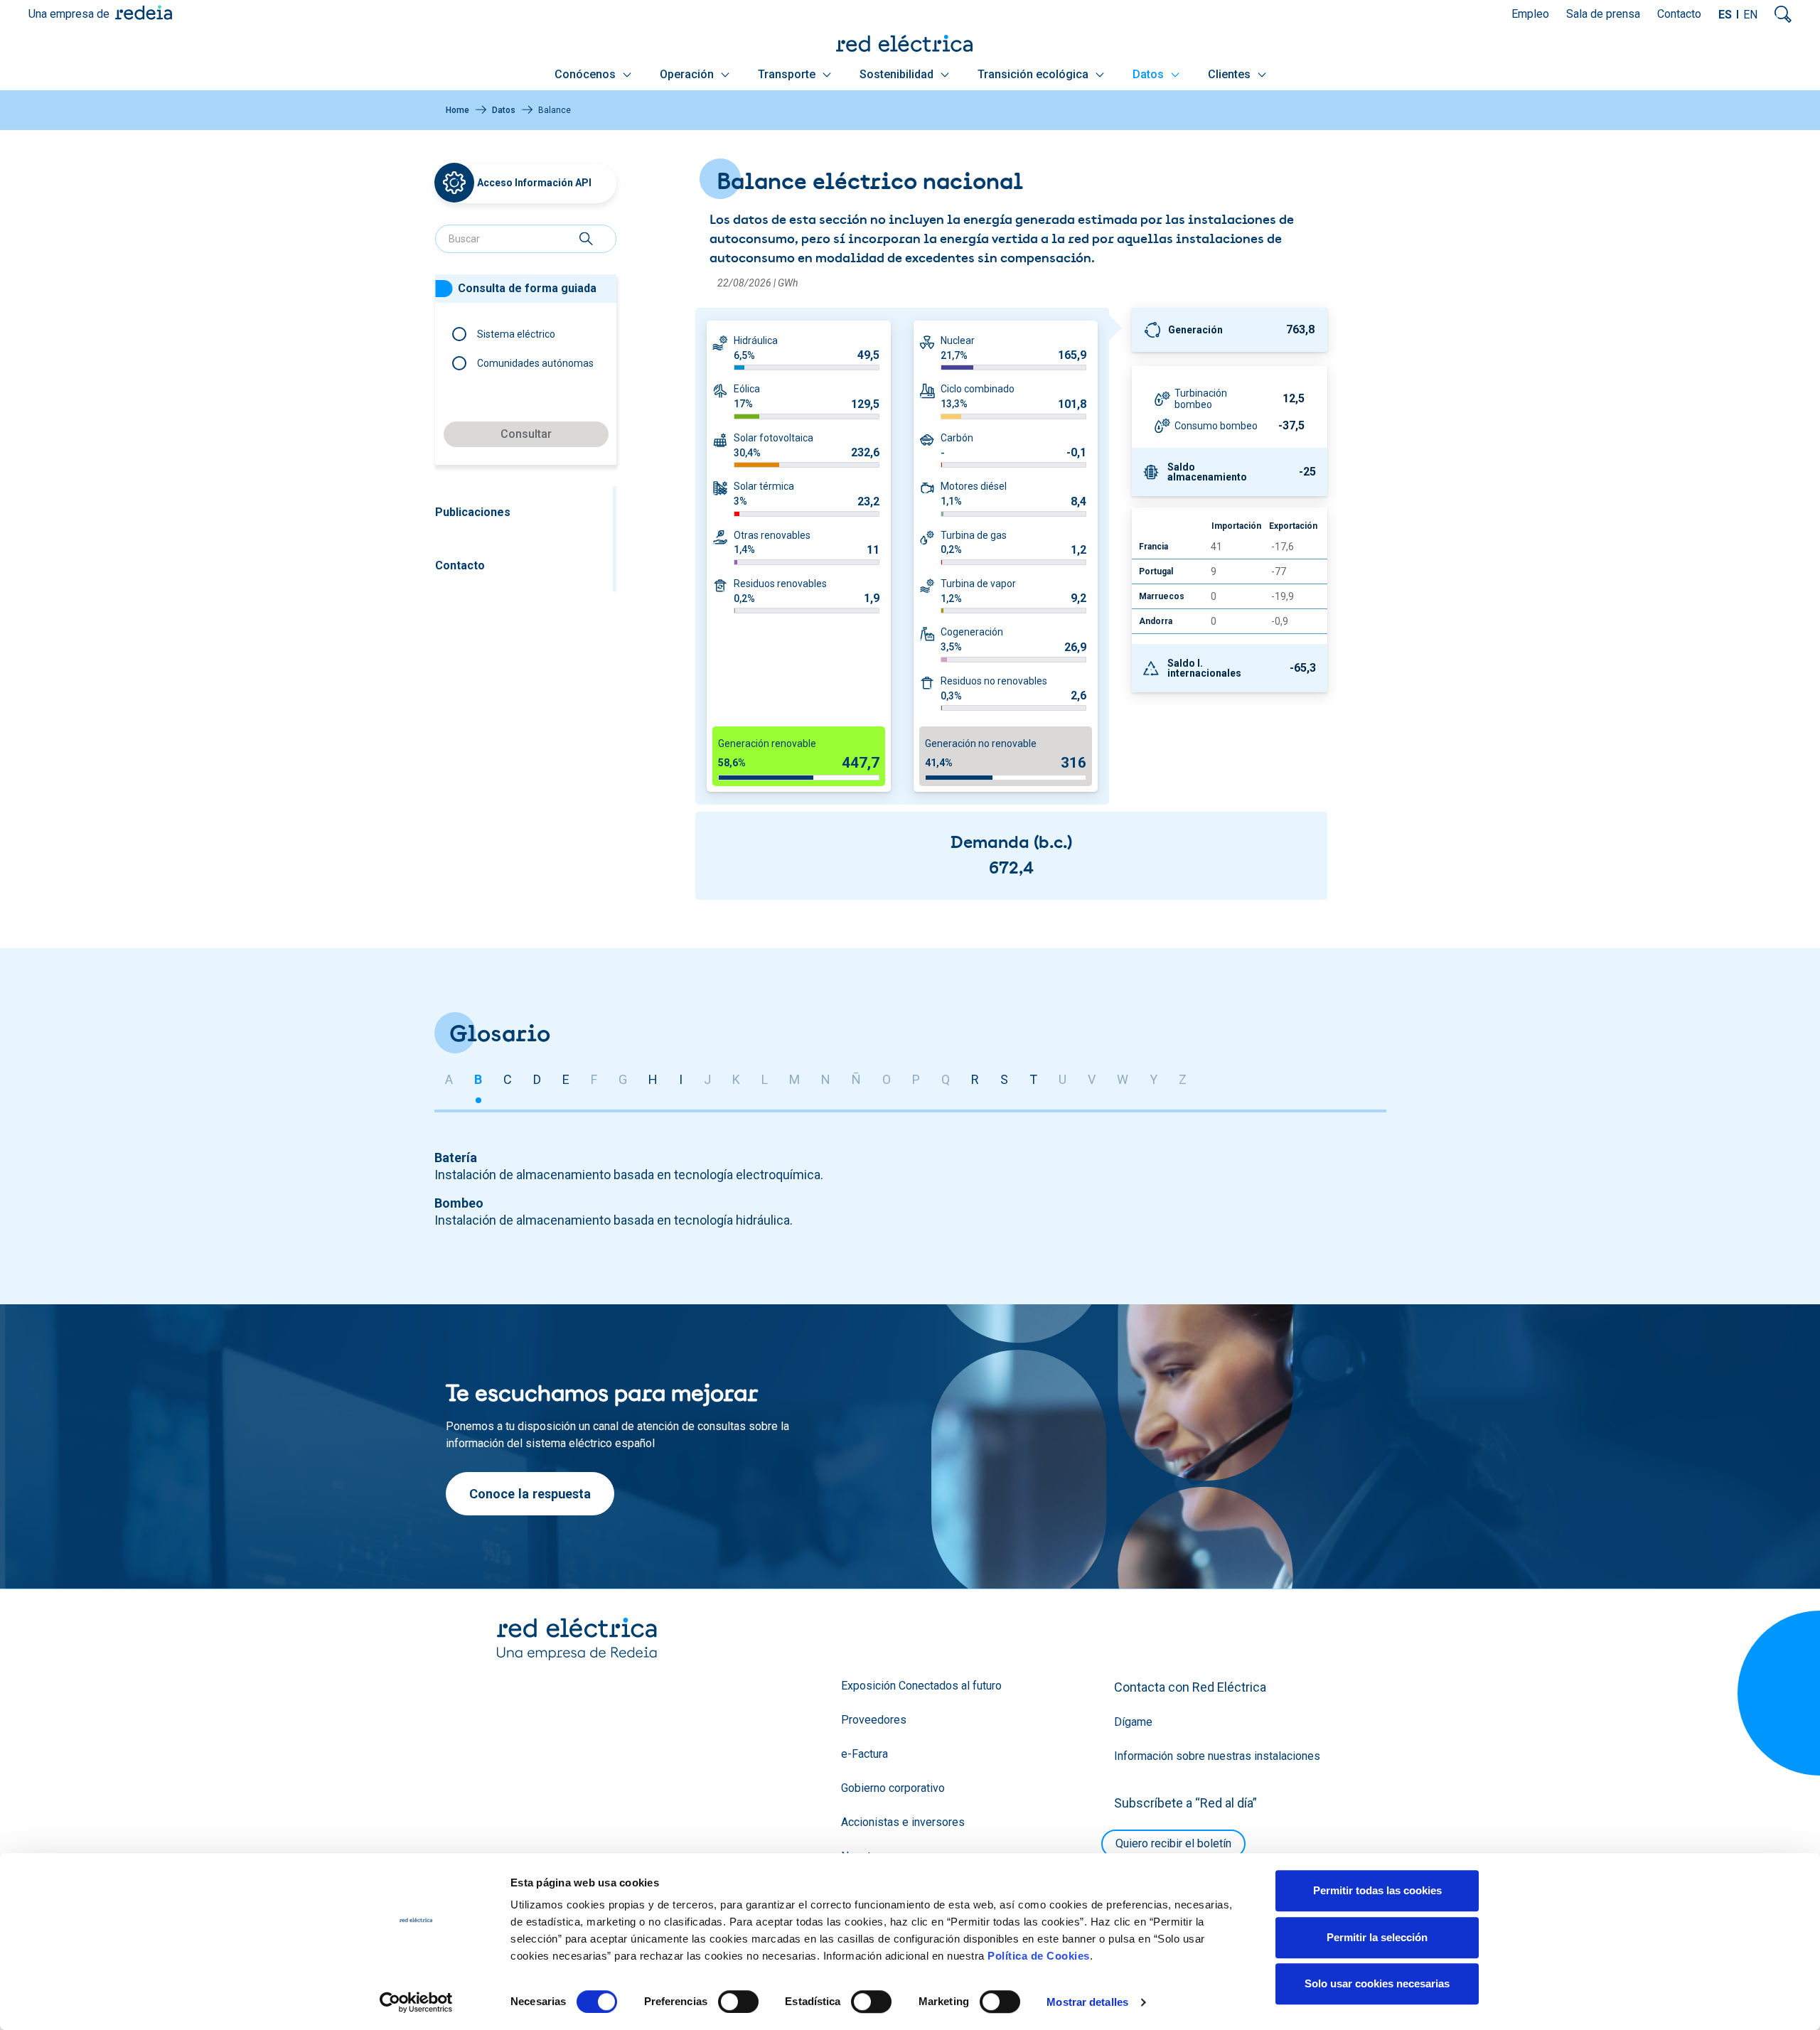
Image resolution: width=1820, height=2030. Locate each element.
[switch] (738, 2002)
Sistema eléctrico (516, 334)
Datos (1150, 74)
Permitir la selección (1377, 1937)
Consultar (526, 434)
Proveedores (874, 1720)
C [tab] (508, 1079)
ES (1725, 15)
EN (1750, 15)
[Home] (910, 43)
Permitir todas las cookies (1377, 1890)
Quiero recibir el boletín (1173, 1843)
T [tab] (1033, 1079)
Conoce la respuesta (530, 1494)
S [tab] (1004, 1079)
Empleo (1530, 14)
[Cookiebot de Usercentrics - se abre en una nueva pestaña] (416, 2002)
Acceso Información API (534, 183)
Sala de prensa (1603, 14)
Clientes (1231, 74)
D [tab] (537, 1079)
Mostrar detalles (1087, 2002)
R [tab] (975, 1079)
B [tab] (478, 1079)
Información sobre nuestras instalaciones (1217, 1756)
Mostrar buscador (1783, 14)
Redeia (144, 12)
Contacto (1679, 14)
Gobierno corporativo (893, 1788)
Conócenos (587, 74)
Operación (688, 74)
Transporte (788, 74)
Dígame (1133, 1722)
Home (457, 110)
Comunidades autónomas (535, 363)
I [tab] (681, 1079)
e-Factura (864, 1754)
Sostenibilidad (898, 74)
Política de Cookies (1039, 1956)
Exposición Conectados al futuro (921, 1686)
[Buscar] (586, 239)
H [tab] (653, 1079)
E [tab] (566, 1079)
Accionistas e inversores (903, 1822)
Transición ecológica (1034, 74)
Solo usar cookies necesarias (1377, 1983)
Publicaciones (473, 512)
